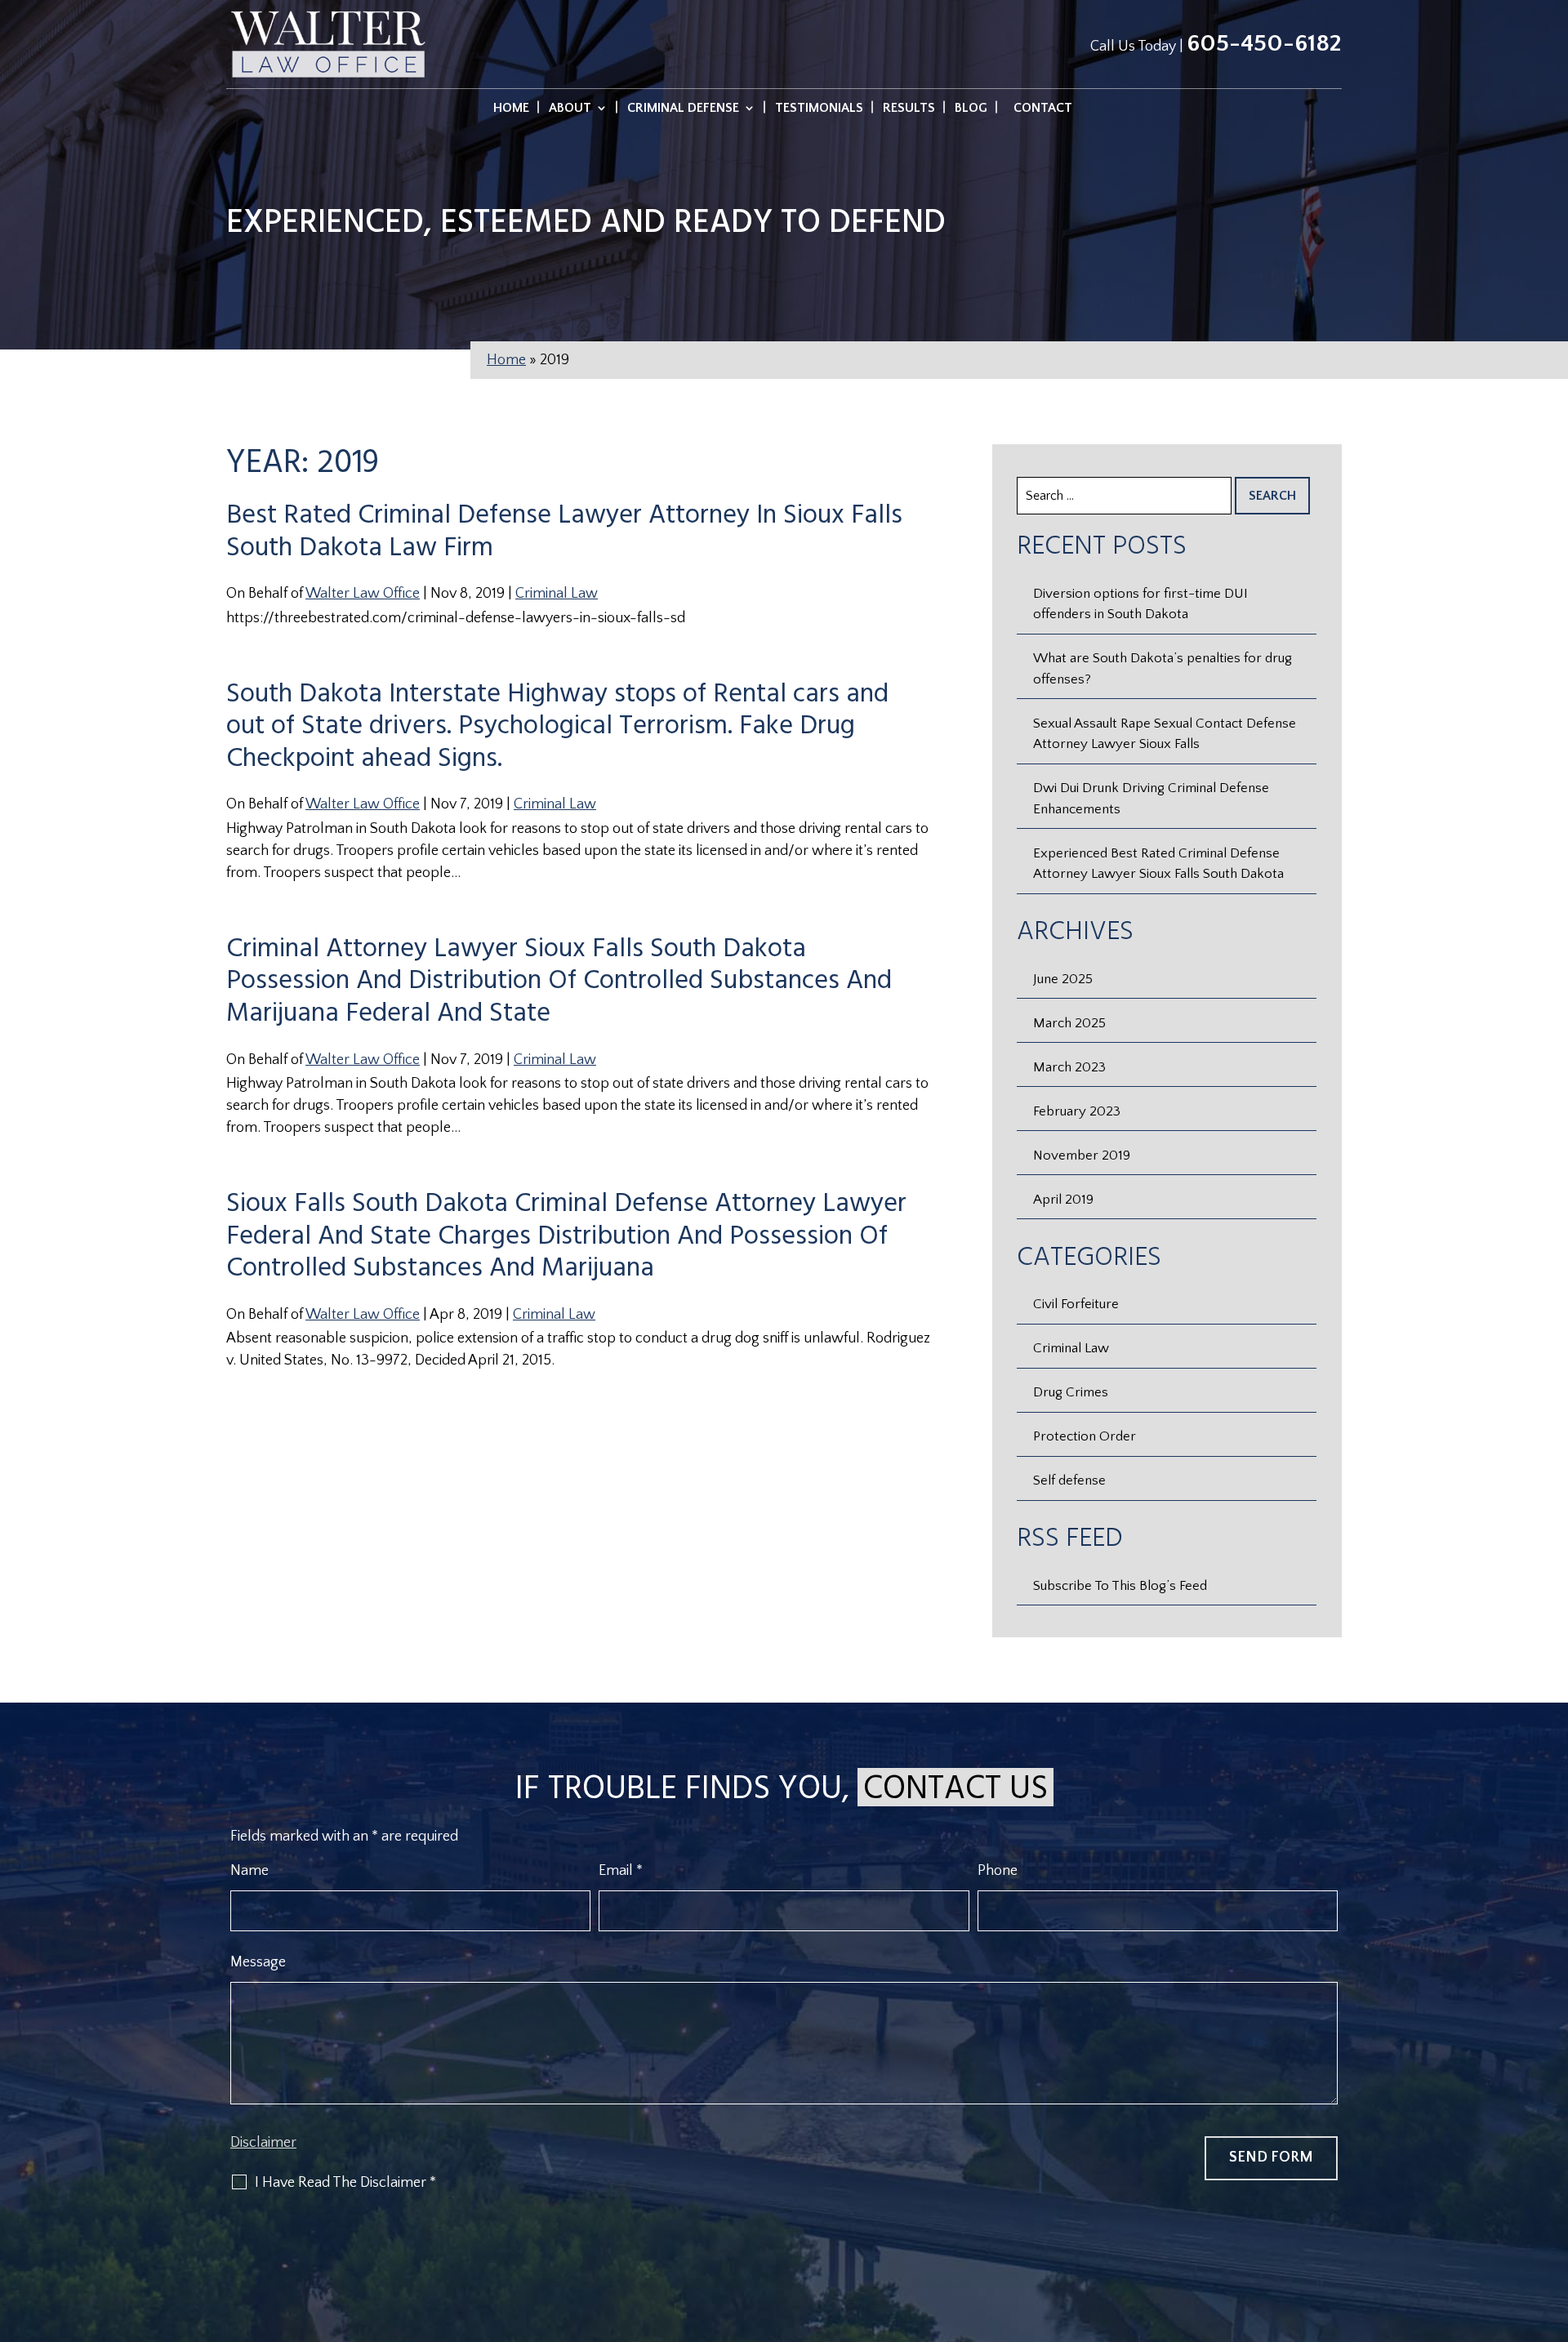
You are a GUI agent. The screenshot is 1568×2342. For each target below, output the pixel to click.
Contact (1043, 109)
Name (249, 1871)
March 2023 (1069, 1067)
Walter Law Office (363, 594)
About (570, 109)
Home (511, 109)
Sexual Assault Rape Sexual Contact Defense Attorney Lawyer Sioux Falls (1165, 734)
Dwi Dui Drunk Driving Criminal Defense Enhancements (1151, 799)
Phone (998, 1871)
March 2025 (1069, 1023)
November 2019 (1082, 1155)
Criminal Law (557, 594)
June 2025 (1063, 979)
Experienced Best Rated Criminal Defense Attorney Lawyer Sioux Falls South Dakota (1158, 864)
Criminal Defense (683, 109)
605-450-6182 (1264, 44)
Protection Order (1085, 1436)
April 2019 (1063, 1200)
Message (258, 1962)
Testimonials (819, 109)
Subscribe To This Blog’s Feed (1120, 1586)
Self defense (1069, 1480)
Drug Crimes (1071, 1392)
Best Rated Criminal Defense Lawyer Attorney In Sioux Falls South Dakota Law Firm (564, 532)
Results (909, 109)
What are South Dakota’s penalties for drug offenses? (1163, 669)
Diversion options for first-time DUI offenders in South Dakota (1140, 604)
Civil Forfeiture (1076, 1304)
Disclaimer (263, 2143)
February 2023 (1077, 1111)
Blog (971, 109)
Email (621, 1871)
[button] (1552, 2224)
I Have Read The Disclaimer (345, 2183)
